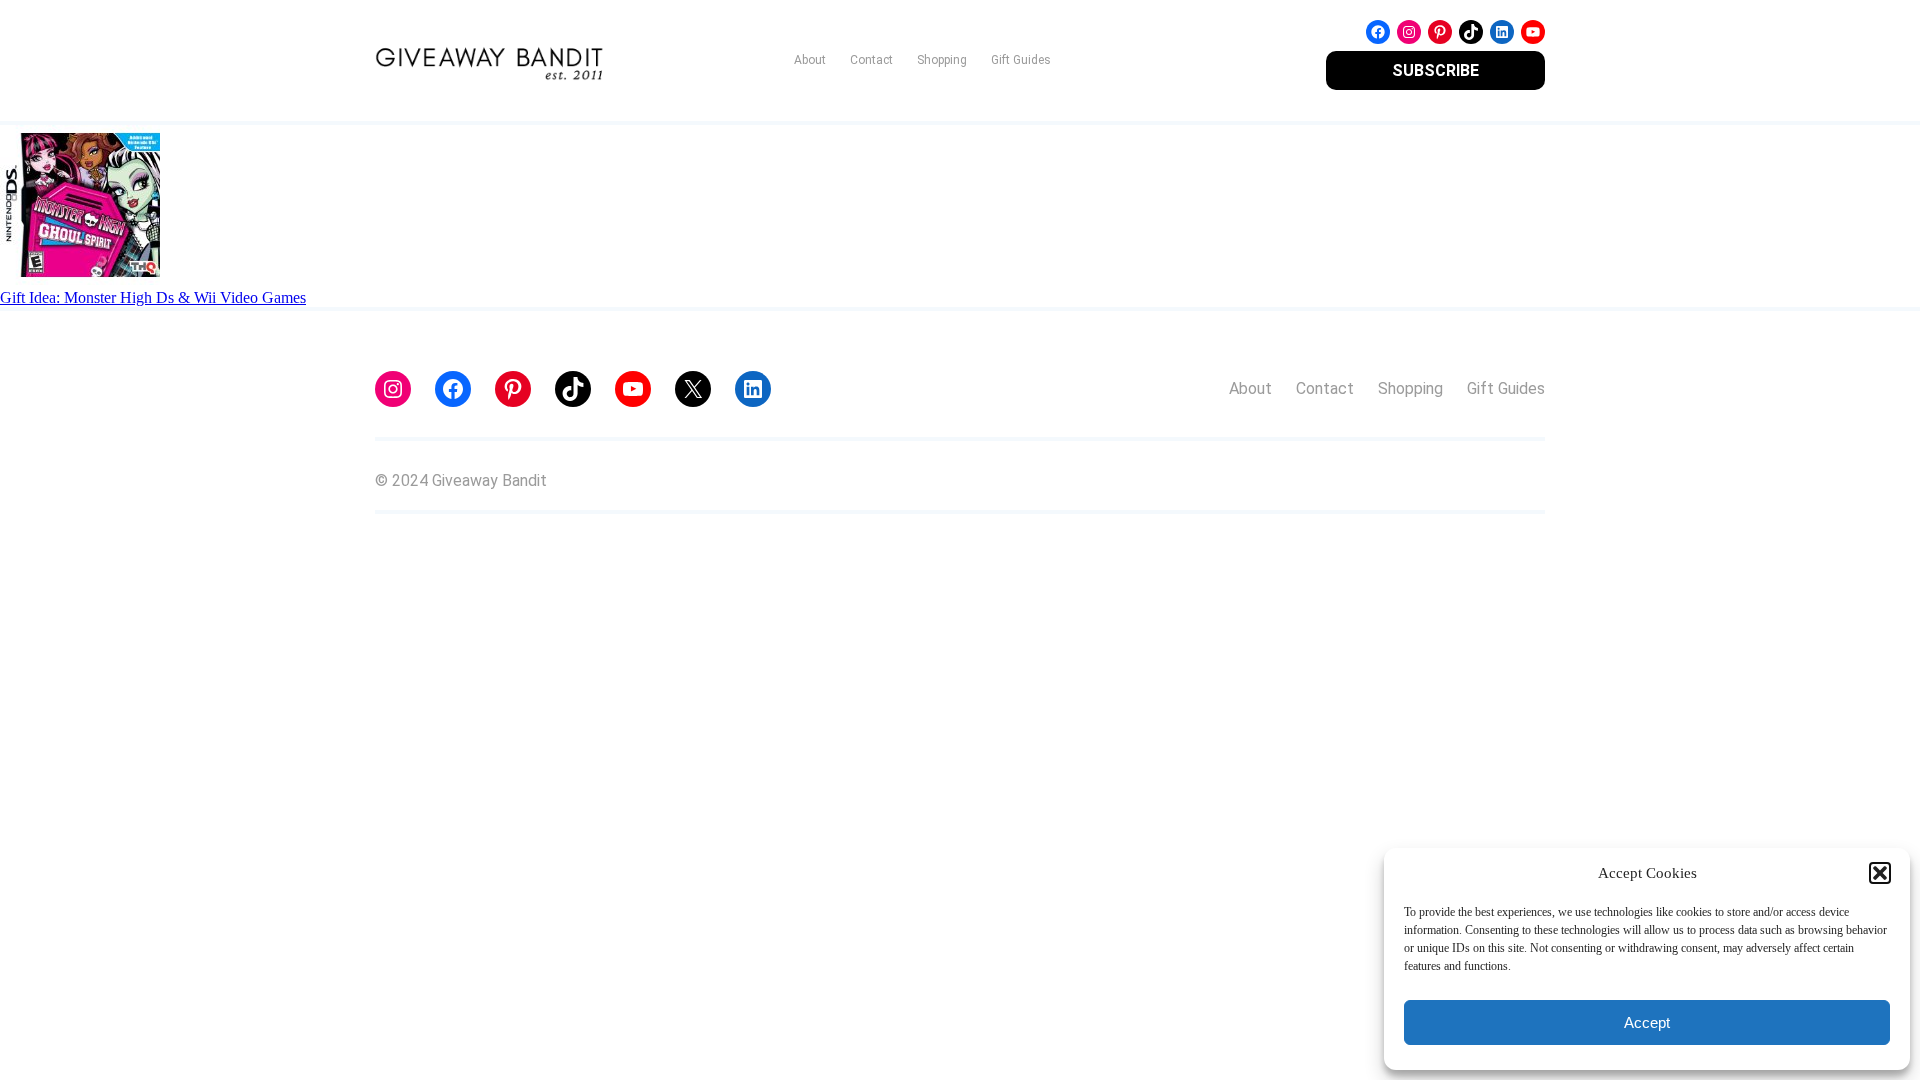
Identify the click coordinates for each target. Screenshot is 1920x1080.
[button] (1880, 873)
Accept (1647, 1022)
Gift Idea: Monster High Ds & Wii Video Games (153, 297)
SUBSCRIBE (1435, 70)
